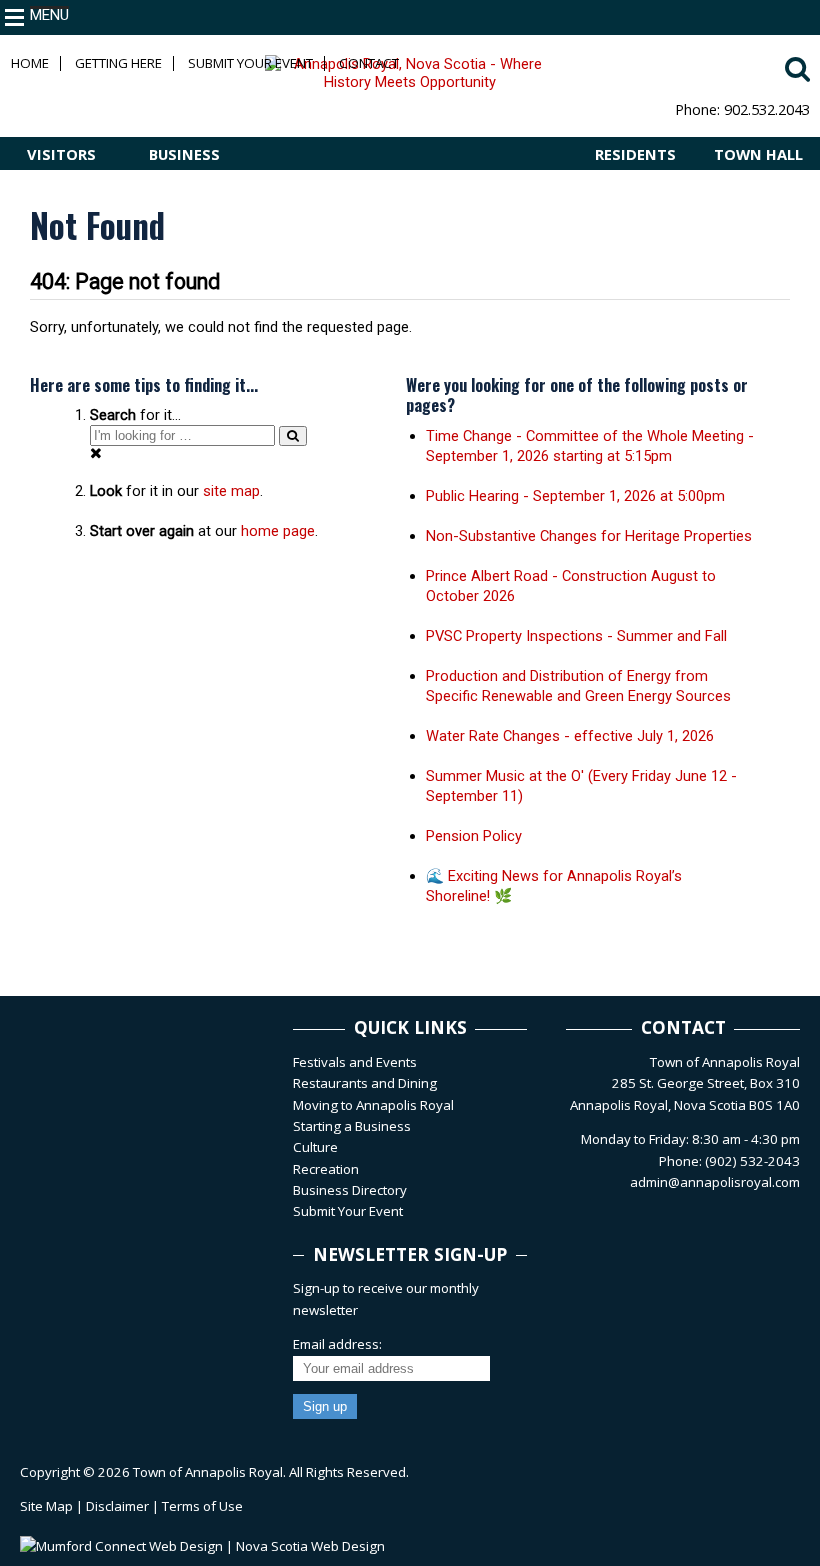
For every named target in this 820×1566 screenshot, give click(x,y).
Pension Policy (474, 836)
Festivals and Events (355, 1062)
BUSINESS (184, 154)
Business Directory (350, 1190)
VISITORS (61, 154)
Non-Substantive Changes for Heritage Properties (589, 536)
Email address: (337, 1344)
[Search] (293, 435)
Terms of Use (202, 1506)
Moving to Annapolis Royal (373, 1105)
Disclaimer (117, 1506)
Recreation (326, 1169)
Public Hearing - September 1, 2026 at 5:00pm (575, 496)
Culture (315, 1147)
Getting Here (118, 63)
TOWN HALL (758, 154)
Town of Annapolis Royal (208, 1472)
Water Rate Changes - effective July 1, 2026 (570, 736)
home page (278, 531)
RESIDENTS (635, 154)
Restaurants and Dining (365, 1083)
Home (30, 63)
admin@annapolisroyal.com (715, 1182)
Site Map (46, 1506)
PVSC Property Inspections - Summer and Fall (576, 636)
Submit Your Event (250, 63)
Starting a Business (352, 1126)
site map (231, 491)
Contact (369, 63)
